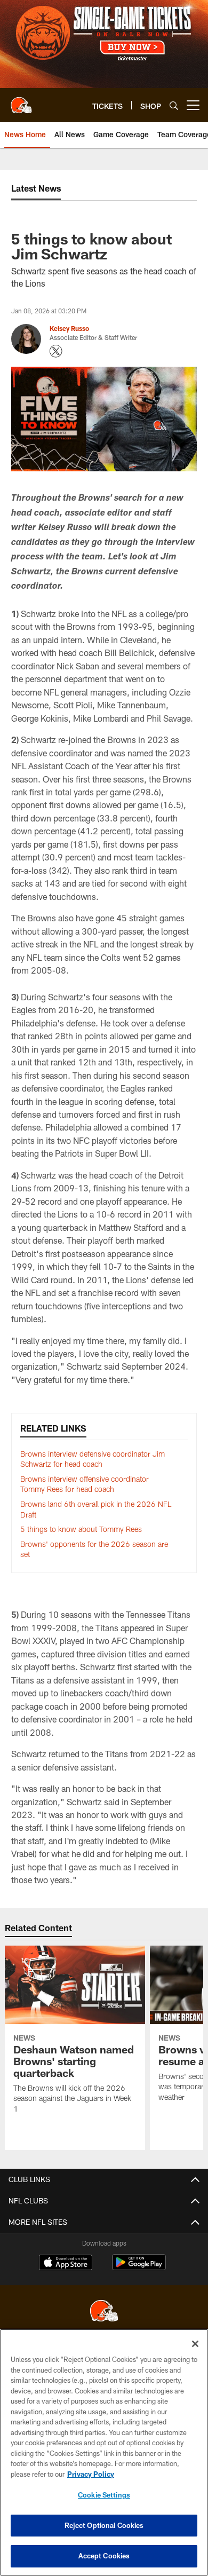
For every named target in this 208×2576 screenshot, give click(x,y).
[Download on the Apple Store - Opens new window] (66, 2264)
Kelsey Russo (69, 328)
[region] (104, 2452)
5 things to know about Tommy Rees (81, 1529)
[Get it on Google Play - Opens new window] (139, 2268)
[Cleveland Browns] (104, 2312)
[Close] (195, 2344)
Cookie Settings (104, 2495)
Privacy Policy (91, 2474)
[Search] (174, 105)
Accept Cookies (104, 2556)
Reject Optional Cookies (104, 2525)
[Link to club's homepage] (21, 101)
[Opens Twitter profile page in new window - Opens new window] (56, 351)
